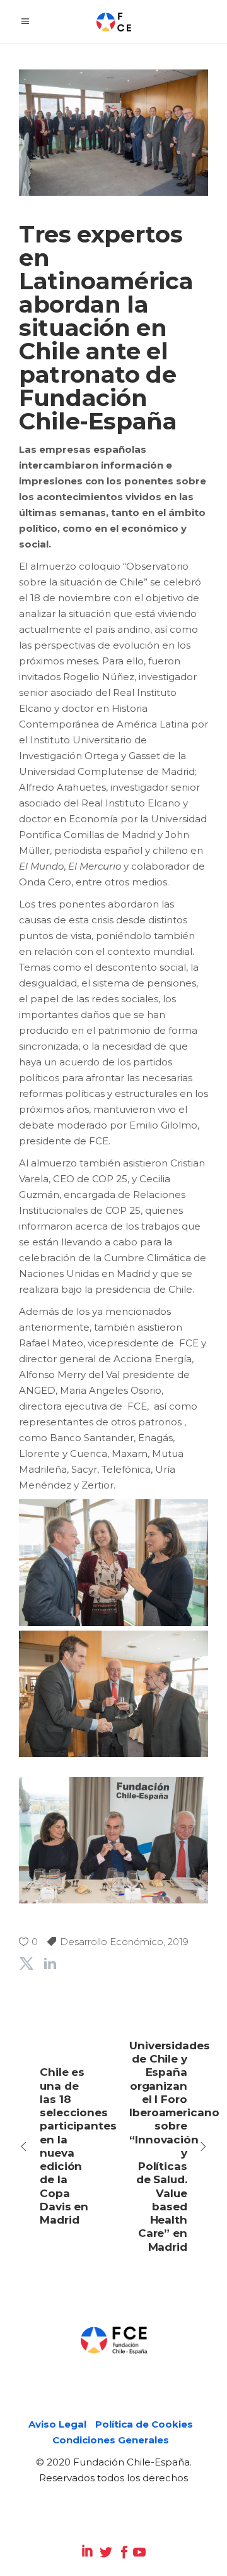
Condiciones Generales (111, 2440)
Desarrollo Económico (112, 1942)
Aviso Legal (57, 2424)
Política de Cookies (144, 2424)
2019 (178, 1942)
